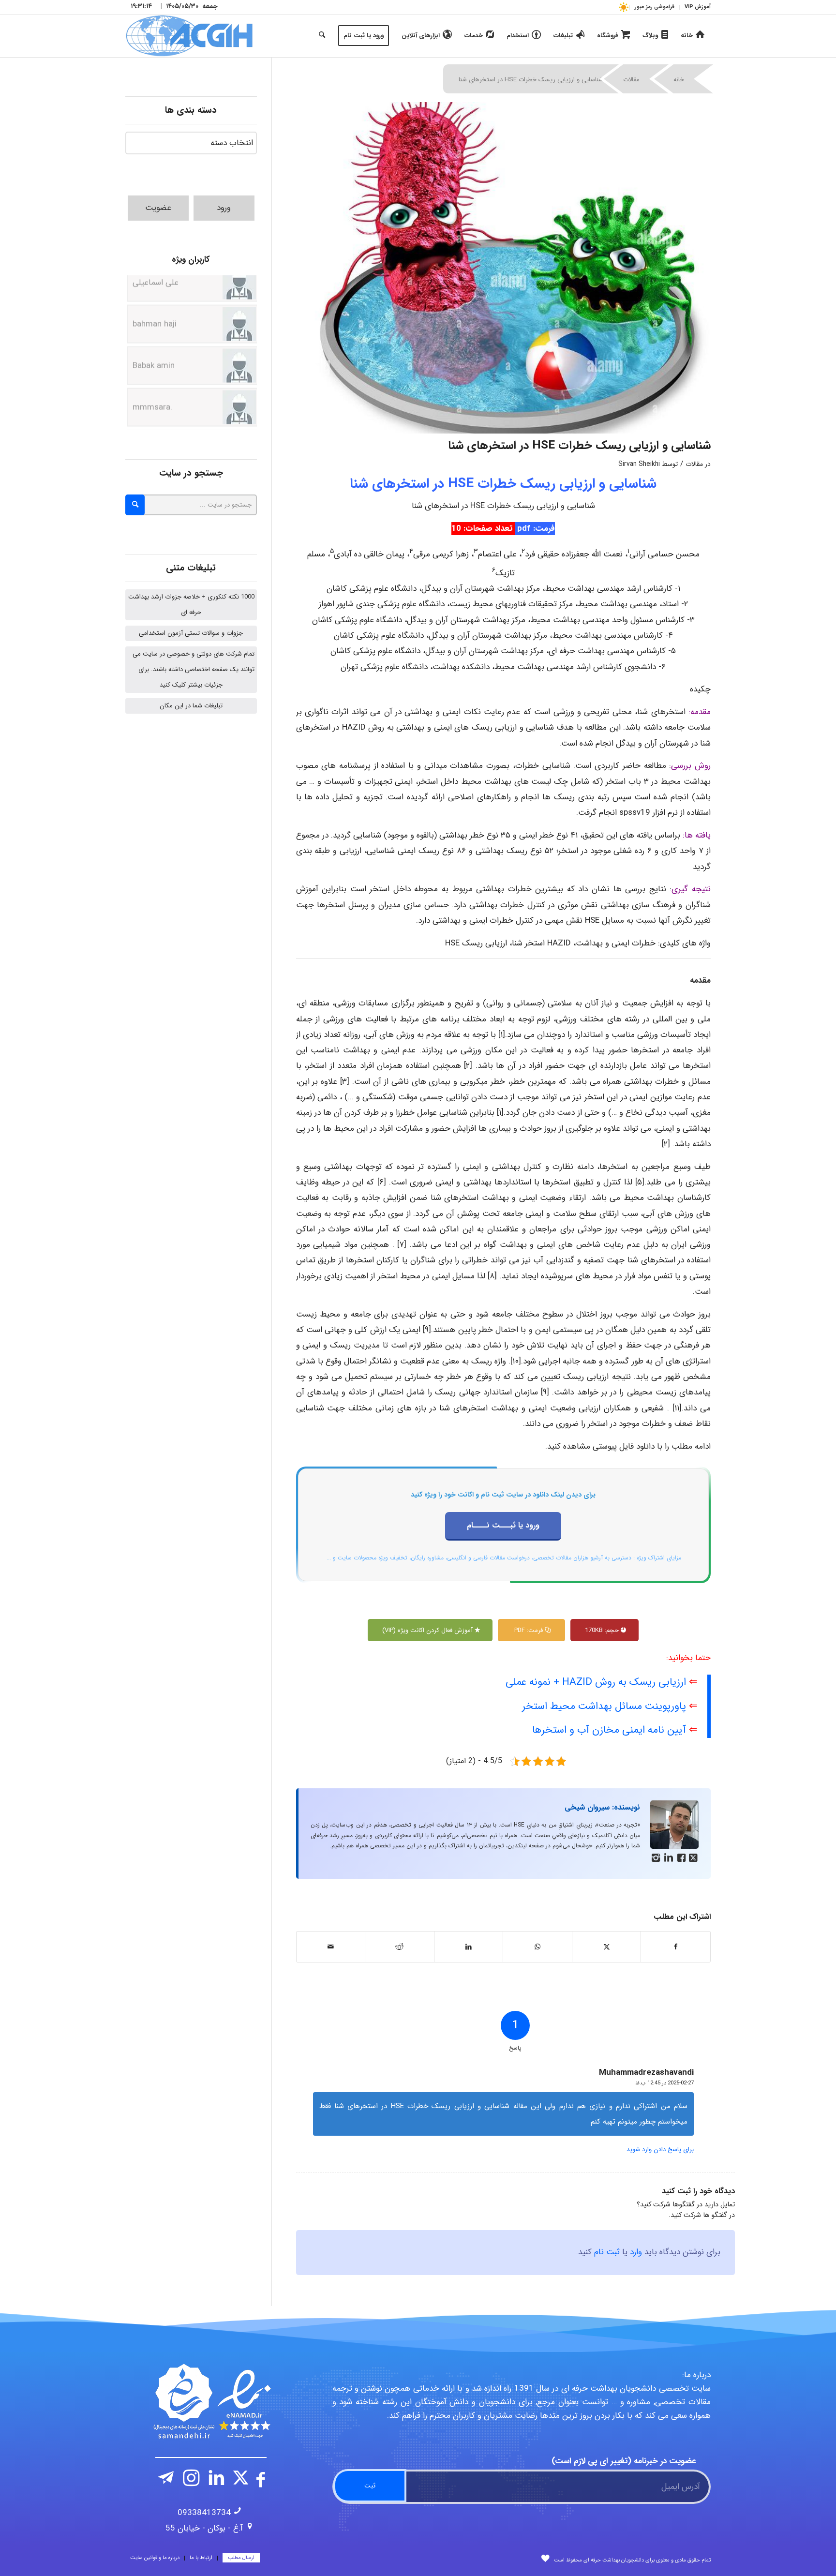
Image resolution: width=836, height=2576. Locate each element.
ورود (224, 208)
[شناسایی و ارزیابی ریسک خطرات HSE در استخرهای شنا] (504, 268)
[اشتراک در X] (607, 1947)
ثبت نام (607, 2252)
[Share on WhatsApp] (537, 1947)
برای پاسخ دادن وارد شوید (660, 2149)
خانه (679, 80)
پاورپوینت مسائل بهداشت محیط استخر (604, 1706)
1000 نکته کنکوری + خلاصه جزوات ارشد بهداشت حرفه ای (191, 605)
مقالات (631, 80)
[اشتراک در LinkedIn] (469, 1947)
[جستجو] (322, 36)
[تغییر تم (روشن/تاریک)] (623, 7)
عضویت (158, 208)
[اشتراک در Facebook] (676, 1947)
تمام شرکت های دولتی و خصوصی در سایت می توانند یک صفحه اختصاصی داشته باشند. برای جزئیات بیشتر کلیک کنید (194, 669)
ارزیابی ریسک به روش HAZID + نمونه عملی (596, 1682)
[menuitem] (695, 7)
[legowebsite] (189, 36)
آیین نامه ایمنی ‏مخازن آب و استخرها (609, 1730)
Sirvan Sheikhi (639, 464)
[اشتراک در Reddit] (400, 1947)
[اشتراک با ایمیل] (331, 1947)
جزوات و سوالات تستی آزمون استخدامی (191, 633)
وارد (636, 2252)
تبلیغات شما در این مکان (191, 706)
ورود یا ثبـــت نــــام (503, 1525)
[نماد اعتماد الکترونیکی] (211, 2401)
